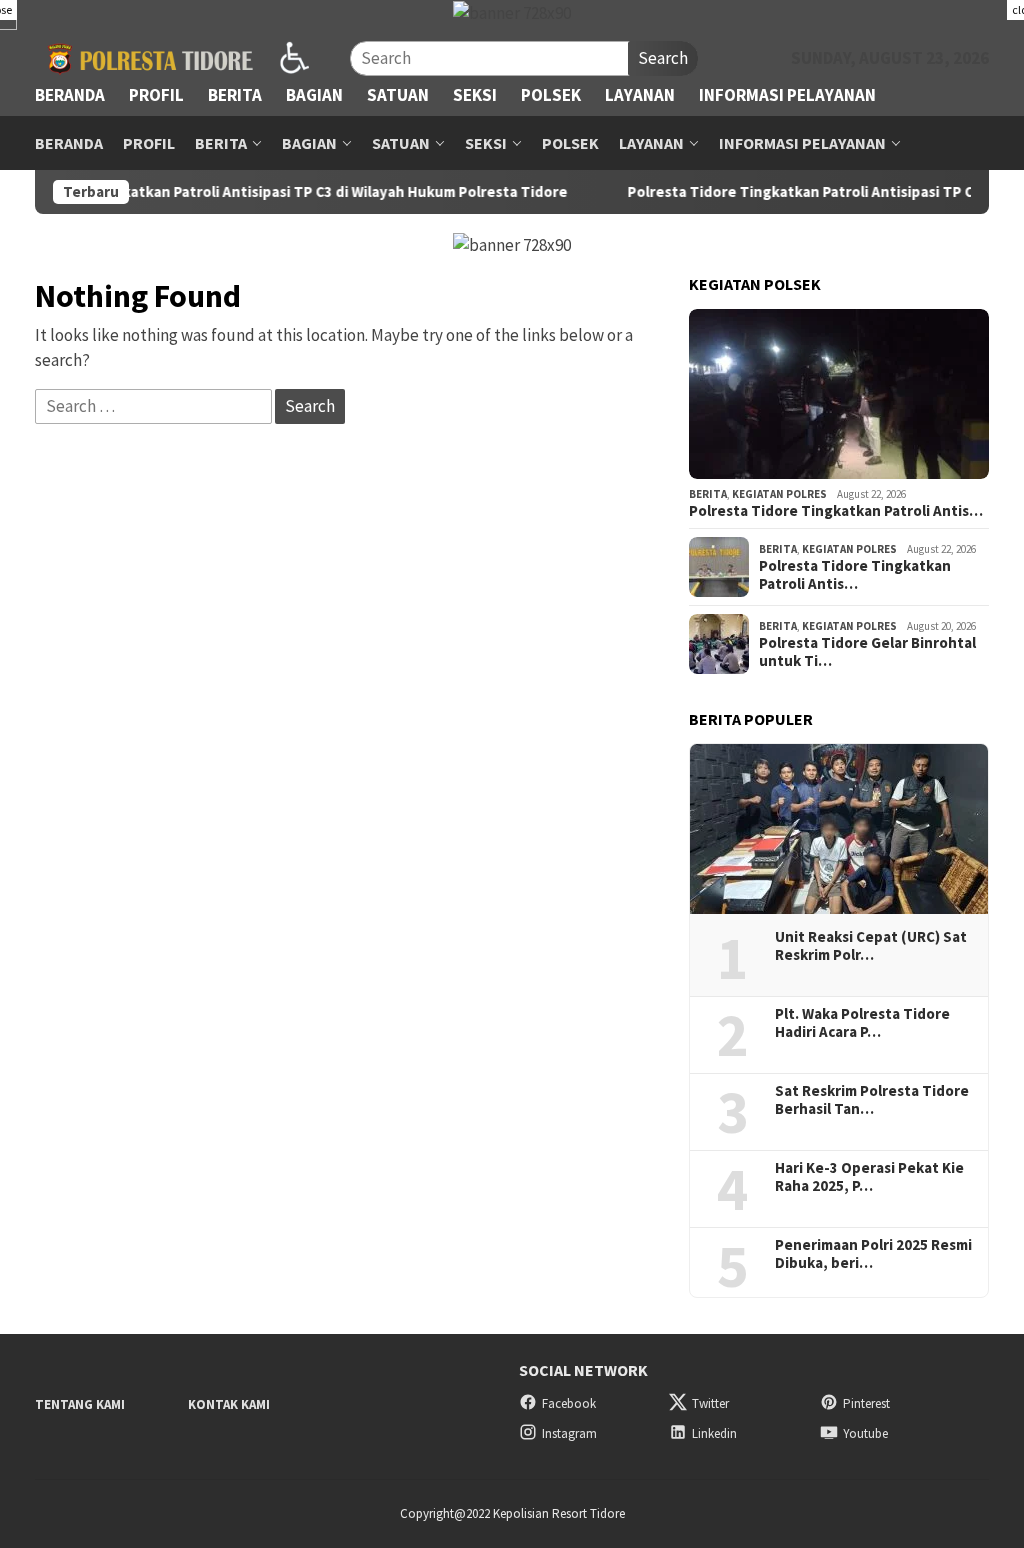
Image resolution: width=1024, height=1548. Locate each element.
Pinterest (866, 1403)
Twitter (710, 1403)
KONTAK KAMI (229, 1404)
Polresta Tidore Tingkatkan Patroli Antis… (836, 511)
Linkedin (714, 1433)
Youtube (865, 1433)
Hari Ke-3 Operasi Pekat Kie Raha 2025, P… (869, 1177)
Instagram (569, 1433)
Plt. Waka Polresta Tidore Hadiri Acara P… (862, 1023)
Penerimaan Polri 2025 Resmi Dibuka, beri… (873, 1254)
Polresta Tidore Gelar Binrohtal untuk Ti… (867, 652)
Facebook (569, 1403)
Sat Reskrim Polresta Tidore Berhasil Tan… (872, 1100)
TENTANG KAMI (80, 1404)
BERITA (708, 494)
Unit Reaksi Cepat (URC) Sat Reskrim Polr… (871, 946)
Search (663, 58)
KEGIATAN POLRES (779, 494)
